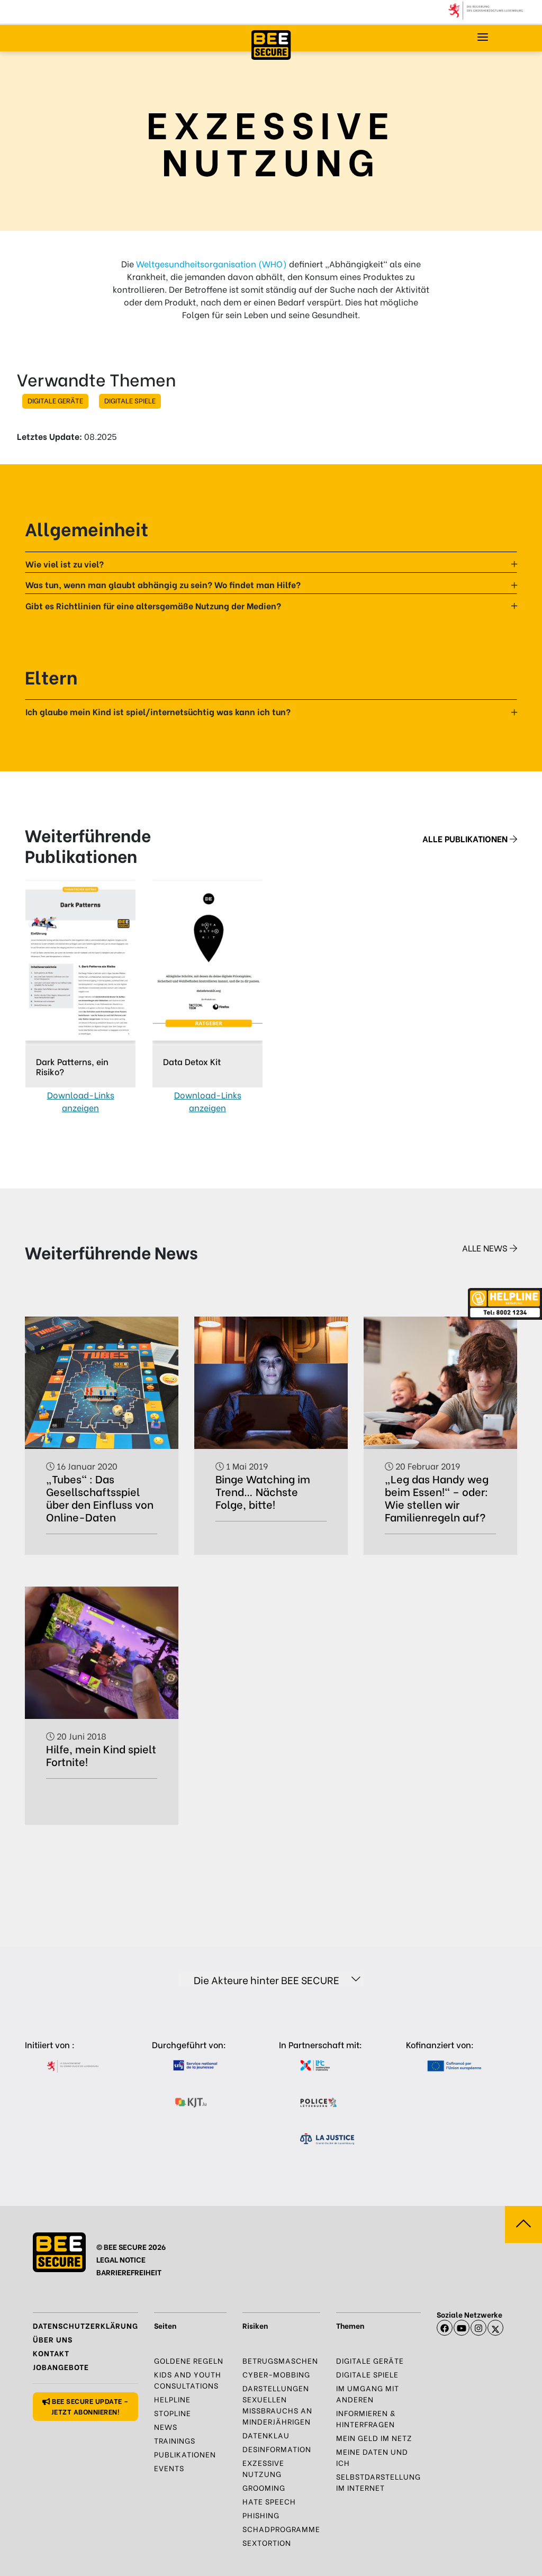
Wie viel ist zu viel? (65, 564)
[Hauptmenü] (483, 37)
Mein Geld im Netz (374, 2438)
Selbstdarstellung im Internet (378, 2482)
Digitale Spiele (130, 400)
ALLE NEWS (486, 1248)
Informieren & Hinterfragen (366, 2418)
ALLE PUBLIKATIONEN (466, 838)
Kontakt (51, 2353)
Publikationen (185, 2454)
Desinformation (277, 2449)
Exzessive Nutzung (263, 2468)
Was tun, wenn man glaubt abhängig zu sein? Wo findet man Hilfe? (163, 584)
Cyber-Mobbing (276, 2374)
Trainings (175, 2440)
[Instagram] (478, 2328)
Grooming (264, 2487)
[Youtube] (462, 2328)
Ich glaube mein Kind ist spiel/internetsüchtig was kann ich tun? (158, 711)
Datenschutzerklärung (85, 2325)
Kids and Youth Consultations (188, 2380)
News (166, 2426)
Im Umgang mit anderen (368, 2393)
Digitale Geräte (55, 400)
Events (169, 2468)
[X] (495, 2328)
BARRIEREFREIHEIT (129, 2272)
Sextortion (267, 2542)
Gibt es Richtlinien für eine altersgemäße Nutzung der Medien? (153, 605)
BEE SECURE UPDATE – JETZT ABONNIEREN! (89, 2406)
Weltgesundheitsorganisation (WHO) (211, 263)
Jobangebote (61, 2367)
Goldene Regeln (189, 2360)
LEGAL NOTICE (121, 2259)
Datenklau (266, 2435)
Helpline (172, 2399)
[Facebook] (445, 2328)
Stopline (173, 2413)
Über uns (53, 2339)
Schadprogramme (281, 2529)
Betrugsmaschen (280, 2360)
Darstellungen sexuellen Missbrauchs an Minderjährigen (277, 2404)
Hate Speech (269, 2501)
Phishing (261, 2515)
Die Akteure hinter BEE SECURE (267, 1980)
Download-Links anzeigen (81, 1101)
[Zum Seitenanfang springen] (523, 2224)
